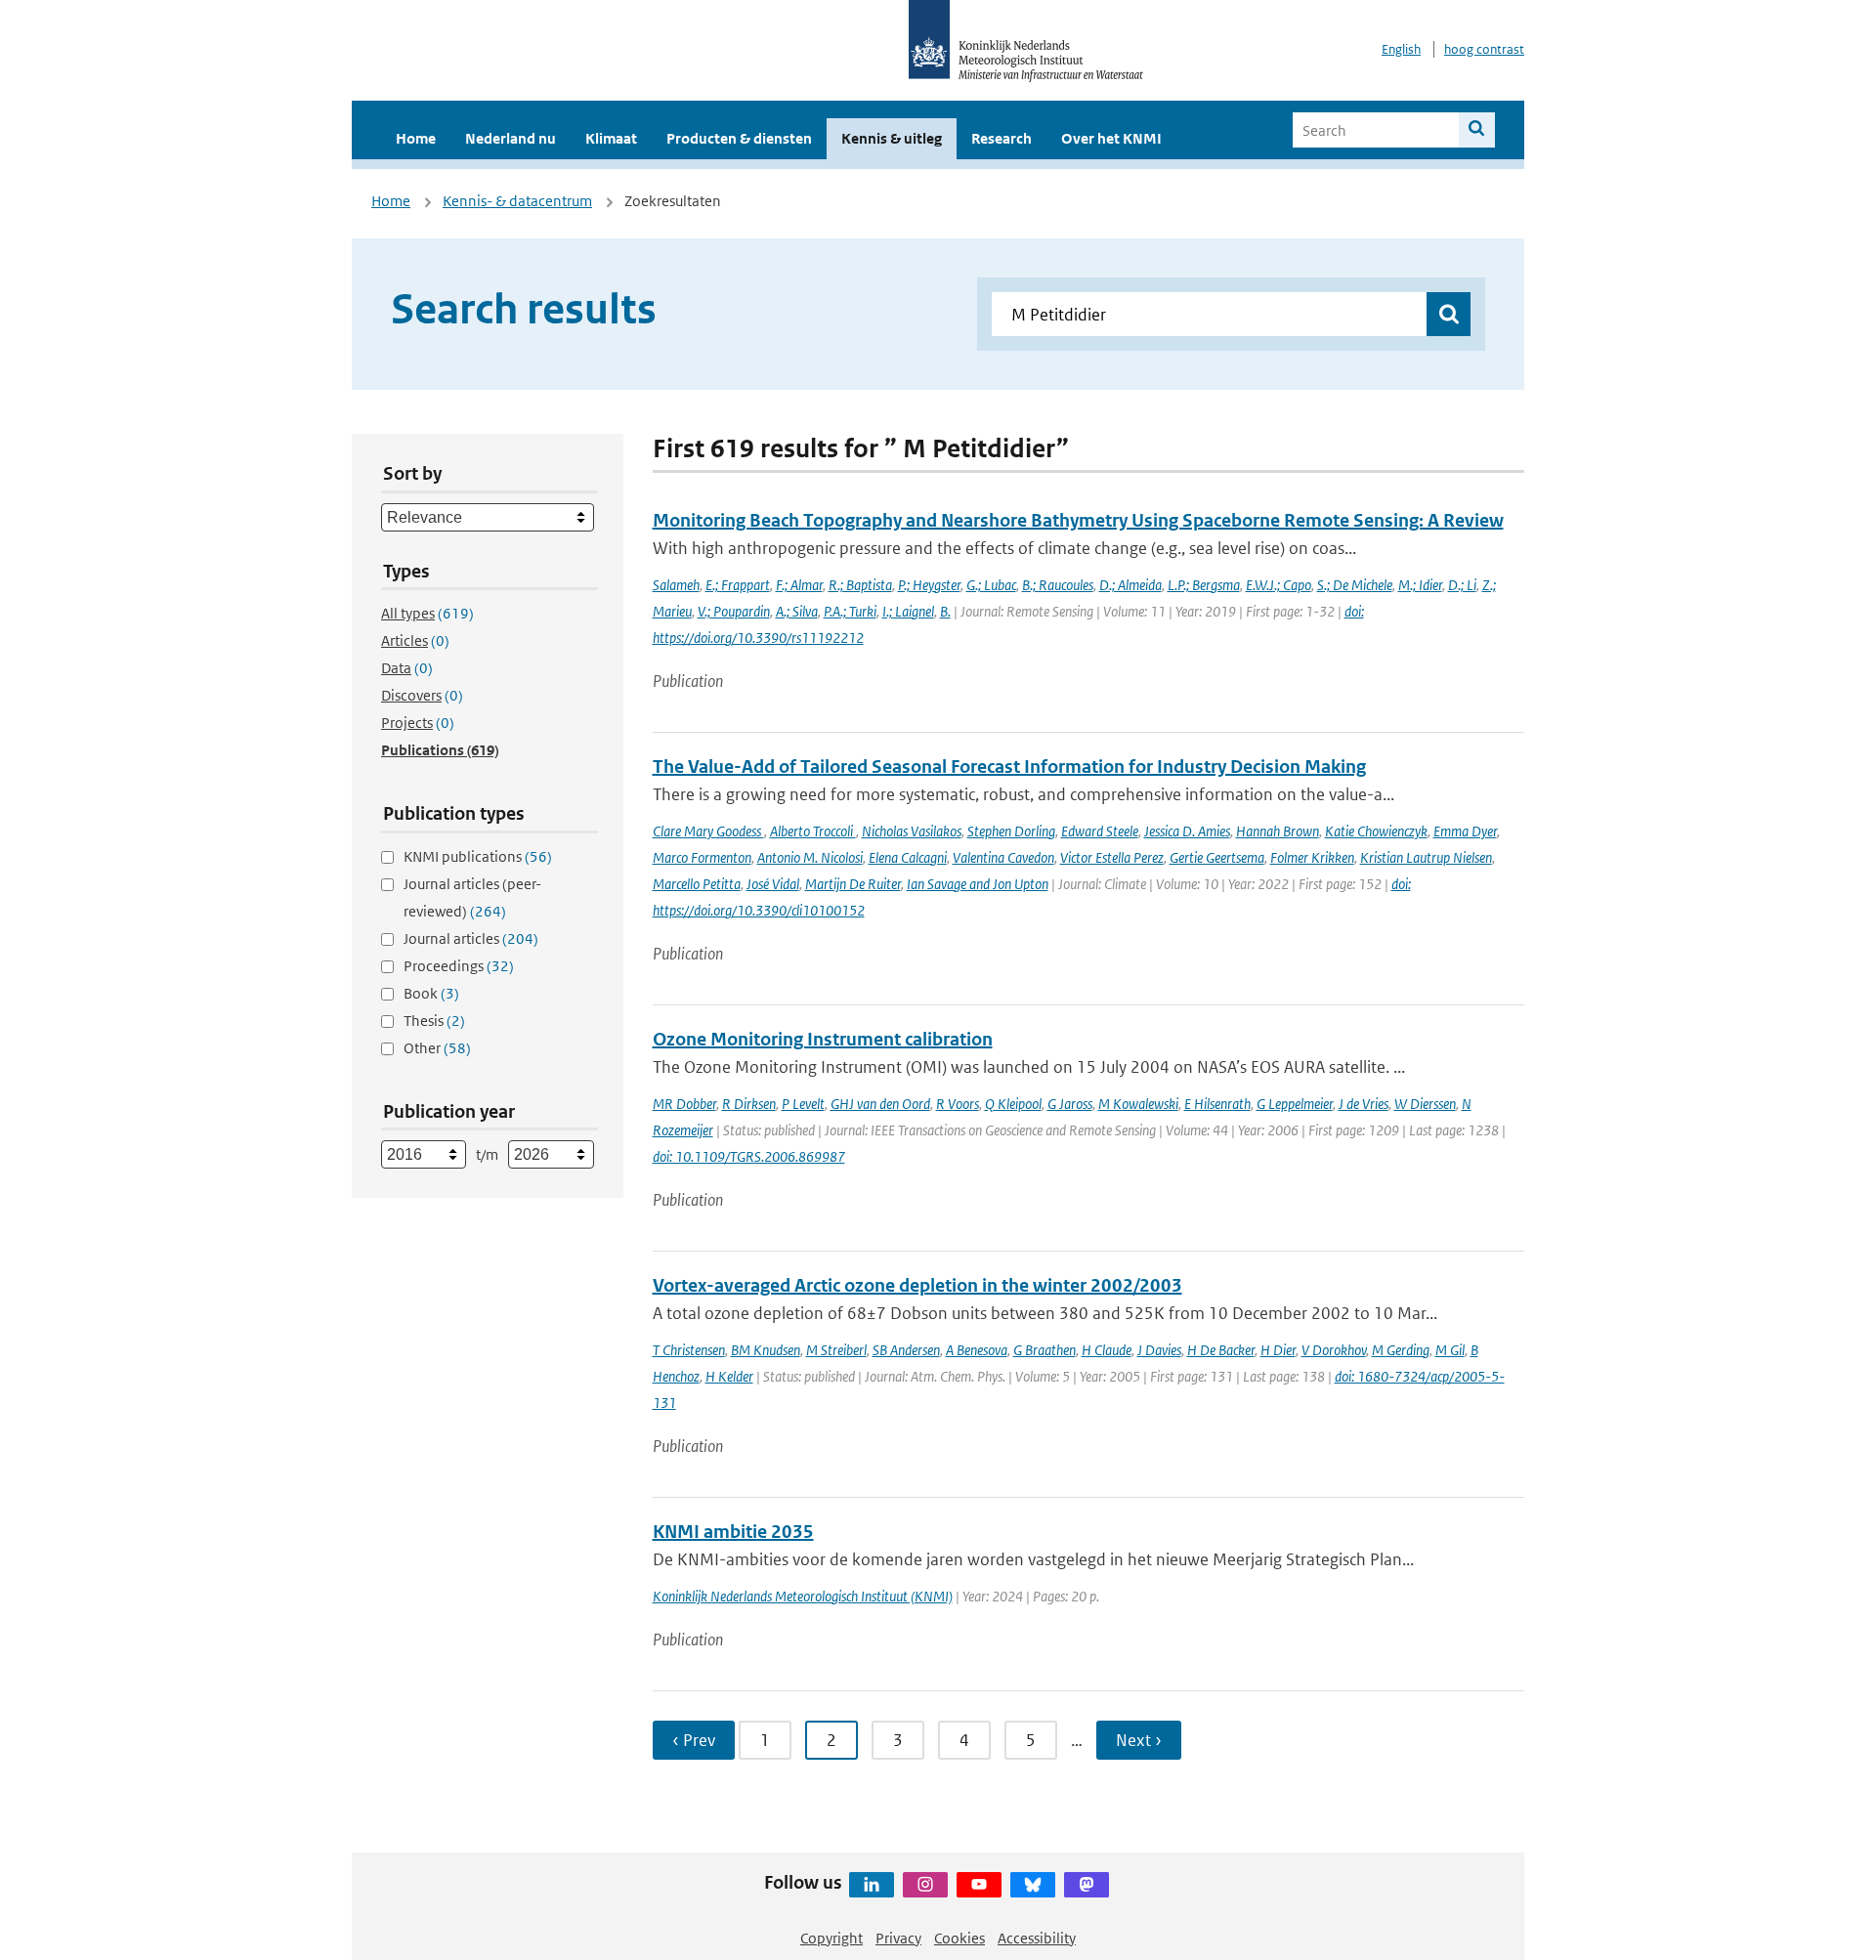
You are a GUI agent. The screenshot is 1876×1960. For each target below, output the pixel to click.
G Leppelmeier (1295, 1104)
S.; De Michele (1355, 585)
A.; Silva (797, 611)
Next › (1139, 1740)
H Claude (1107, 1350)
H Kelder (729, 1376)
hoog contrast (1484, 49)
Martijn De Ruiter (853, 884)
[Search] (1477, 130)
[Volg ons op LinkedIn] (872, 1885)
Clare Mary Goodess (708, 831)
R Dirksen (749, 1104)
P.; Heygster (929, 585)
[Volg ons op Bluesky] (1033, 1885)
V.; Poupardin (734, 611)
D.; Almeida (1130, 585)
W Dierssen (1425, 1104)
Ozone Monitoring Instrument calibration (823, 1039)
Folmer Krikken (1312, 857)
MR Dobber (684, 1104)
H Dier (1278, 1350)
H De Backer (1221, 1350)
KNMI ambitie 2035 (733, 1532)
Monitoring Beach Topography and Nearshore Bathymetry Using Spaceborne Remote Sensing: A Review (1078, 520)
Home (416, 138)
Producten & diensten (739, 138)
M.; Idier (1420, 585)
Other (437, 1048)
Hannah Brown (1278, 831)
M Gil (1450, 1350)
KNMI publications (478, 856)
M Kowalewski (1138, 1104)
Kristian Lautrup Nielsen (1426, 857)
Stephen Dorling (1011, 831)
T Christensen (689, 1350)
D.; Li (1462, 585)
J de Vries (1364, 1104)
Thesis (434, 1021)
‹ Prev (694, 1740)
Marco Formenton (702, 857)
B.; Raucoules (1058, 585)
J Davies (1159, 1350)
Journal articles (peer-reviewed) (472, 897)
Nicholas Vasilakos (912, 831)
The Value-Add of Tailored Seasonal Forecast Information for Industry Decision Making (1009, 767)
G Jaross (1070, 1104)
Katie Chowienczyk (1376, 831)
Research (1002, 138)
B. (945, 611)
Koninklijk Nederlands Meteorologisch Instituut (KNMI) (803, 1596)
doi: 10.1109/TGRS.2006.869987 (749, 1156)
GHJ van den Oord (880, 1104)
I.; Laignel (908, 611)
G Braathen (1045, 1350)
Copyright (831, 1938)
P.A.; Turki (850, 611)
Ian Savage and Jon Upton (978, 884)
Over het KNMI (1111, 138)
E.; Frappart (738, 585)
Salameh (676, 585)
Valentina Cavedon (1003, 857)
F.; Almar (799, 585)
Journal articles (471, 938)
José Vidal (773, 884)
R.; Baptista (860, 585)
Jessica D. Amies (1187, 831)
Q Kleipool (1013, 1104)
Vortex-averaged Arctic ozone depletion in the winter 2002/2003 (917, 1285)
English (1401, 49)
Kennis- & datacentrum (517, 201)
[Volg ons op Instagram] (925, 1885)
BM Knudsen (766, 1350)
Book (431, 993)
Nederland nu (511, 138)
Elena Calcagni (908, 857)
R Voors (958, 1104)
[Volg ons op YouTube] (979, 1885)
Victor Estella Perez (1112, 857)
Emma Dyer (1465, 831)
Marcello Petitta (697, 884)
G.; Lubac (991, 585)
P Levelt (803, 1104)
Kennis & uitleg (892, 138)
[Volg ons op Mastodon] (1087, 1885)
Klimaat (611, 138)
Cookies (959, 1938)
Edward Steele (1100, 831)
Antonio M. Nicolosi (810, 857)
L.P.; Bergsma (1204, 585)
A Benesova (977, 1350)
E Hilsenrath (1217, 1104)
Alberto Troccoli (813, 831)
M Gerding (1401, 1350)
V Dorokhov (1334, 1350)
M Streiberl (836, 1350)
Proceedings (459, 966)
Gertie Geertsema (1217, 857)
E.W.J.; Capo (1279, 585)
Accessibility (1037, 1938)
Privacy (898, 1938)
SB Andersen (906, 1350)
